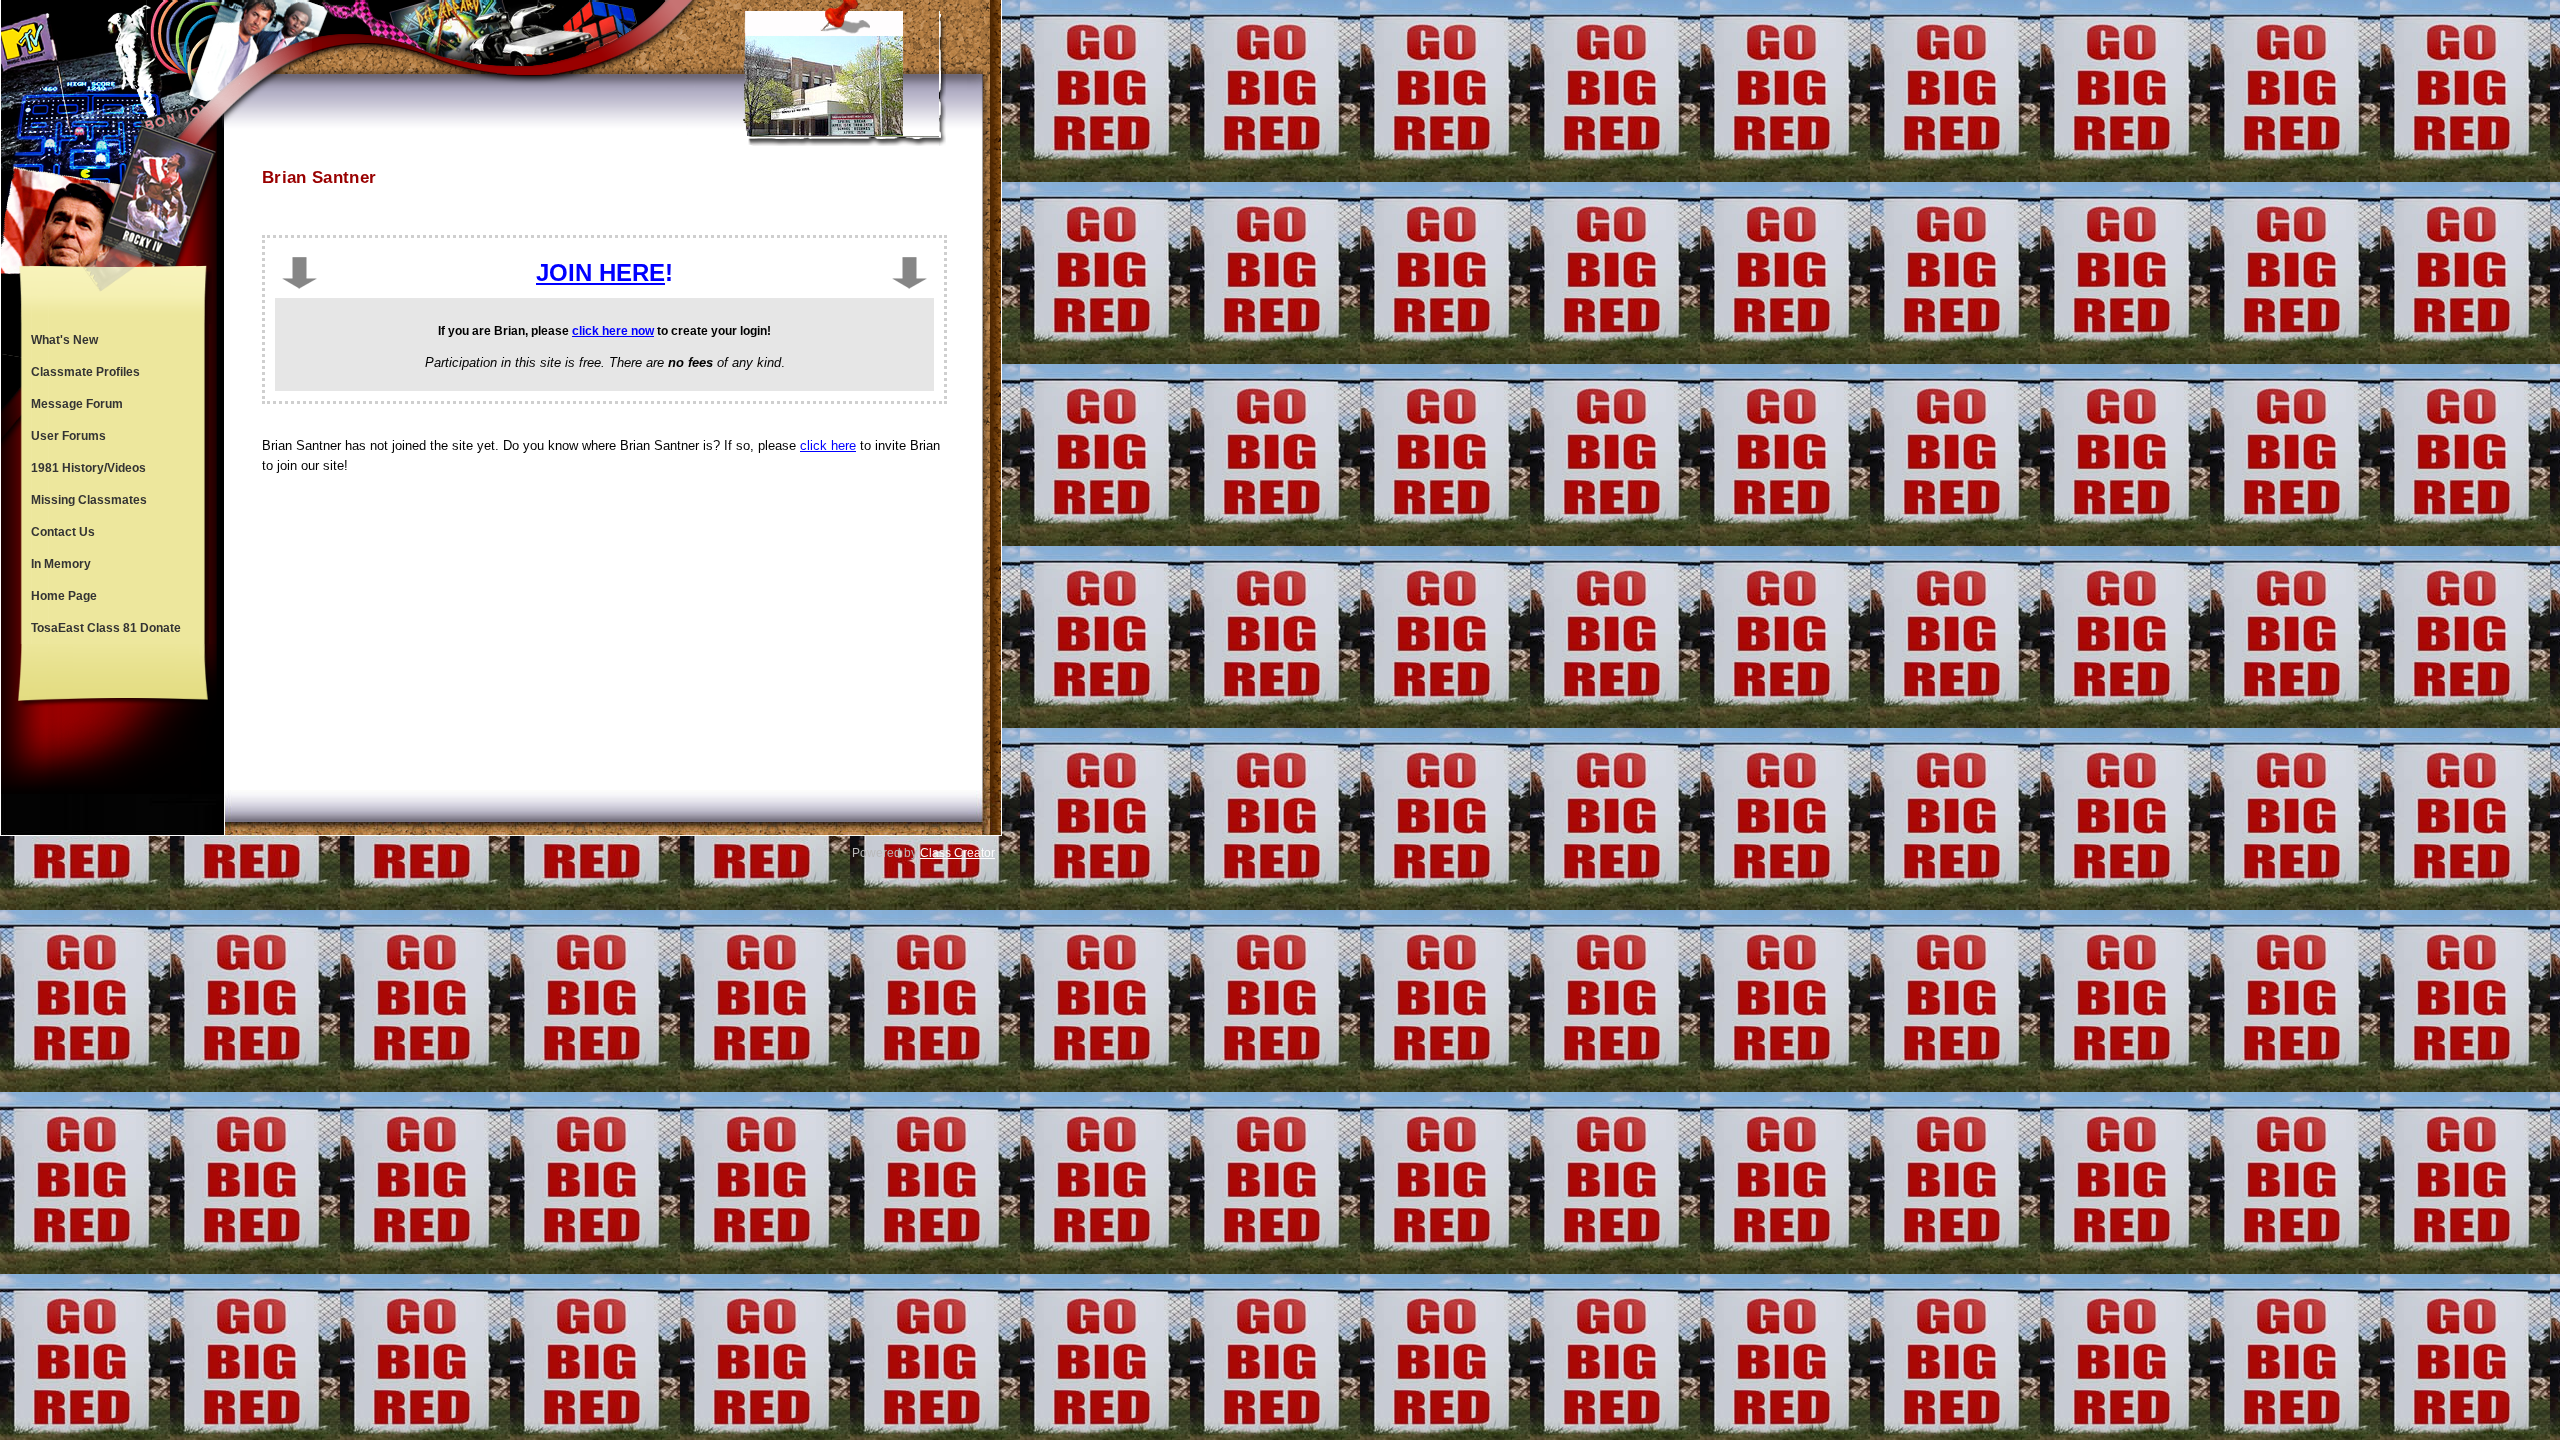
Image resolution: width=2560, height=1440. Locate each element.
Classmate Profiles (85, 372)
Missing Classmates (89, 500)
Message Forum (77, 404)
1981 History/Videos (88, 468)
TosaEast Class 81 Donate (106, 628)
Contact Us (63, 532)
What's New (64, 340)
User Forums (68, 436)
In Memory (61, 564)
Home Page (64, 596)
